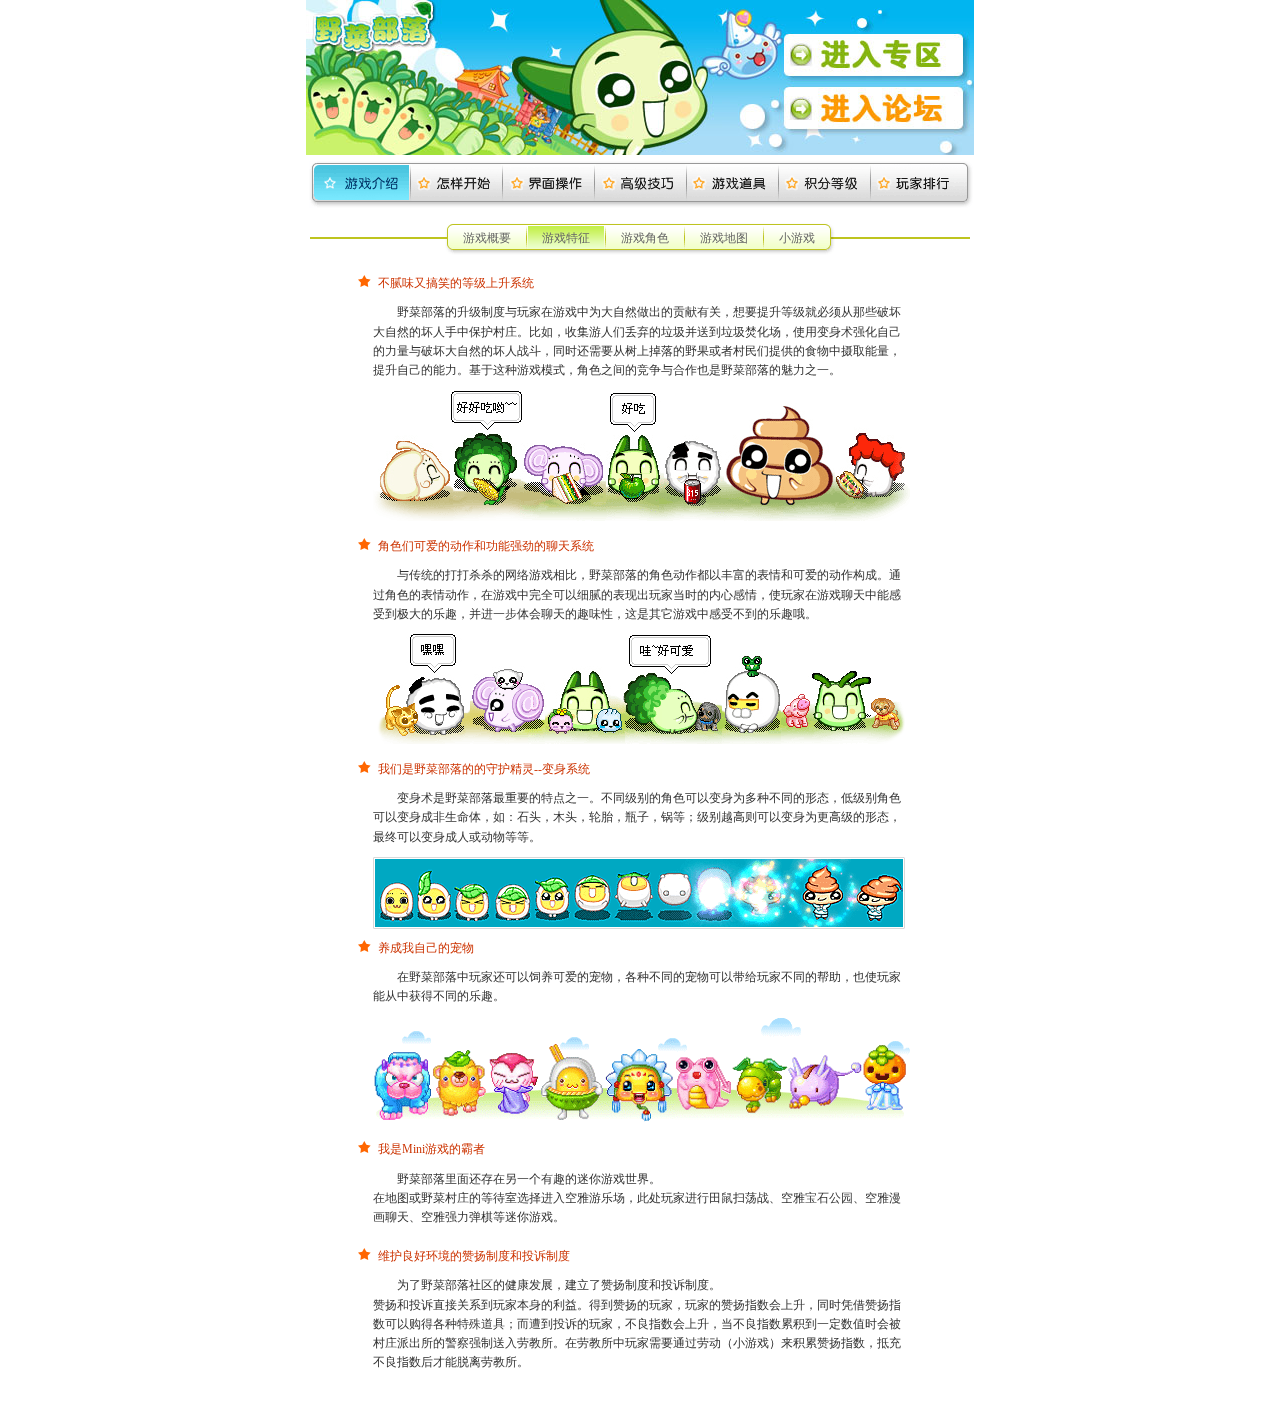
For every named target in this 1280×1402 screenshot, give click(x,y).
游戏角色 (645, 238)
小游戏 (797, 238)
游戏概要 (487, 238)
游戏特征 (566, 238)
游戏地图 (724, 238)
